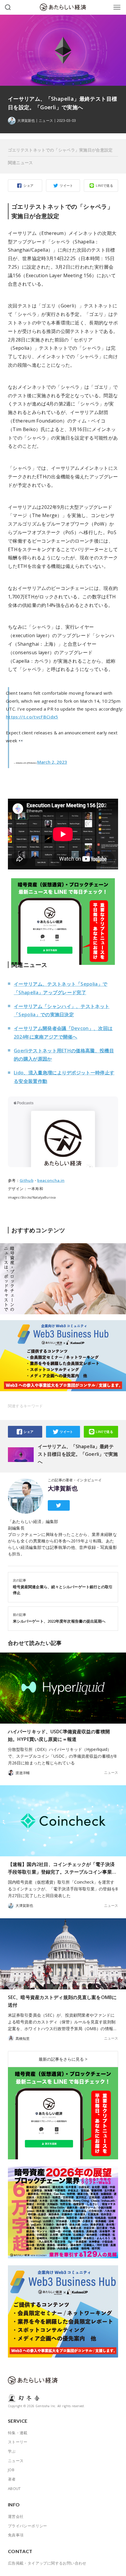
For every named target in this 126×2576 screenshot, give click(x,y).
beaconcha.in (51, 1180)
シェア (28, 185)
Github (27, 1180)
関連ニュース (21, 163)
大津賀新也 (63, 1488)
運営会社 (16, 2516)
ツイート (67, 185)
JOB (11, 2470)
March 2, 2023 (52, 762)
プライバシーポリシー (28, 2526)
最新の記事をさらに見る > (63, 2059)
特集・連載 (18, 2433)
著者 (12, 2479)
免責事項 (16, 2535)
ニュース (46, 121)
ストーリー (18, 2442)
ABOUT (14, 2488)
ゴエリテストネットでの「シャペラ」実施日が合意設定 (60, 150)
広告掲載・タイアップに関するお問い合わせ (47, 2563)
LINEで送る (104, 185)
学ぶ (12, 2451)
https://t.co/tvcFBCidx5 (32, 717)
